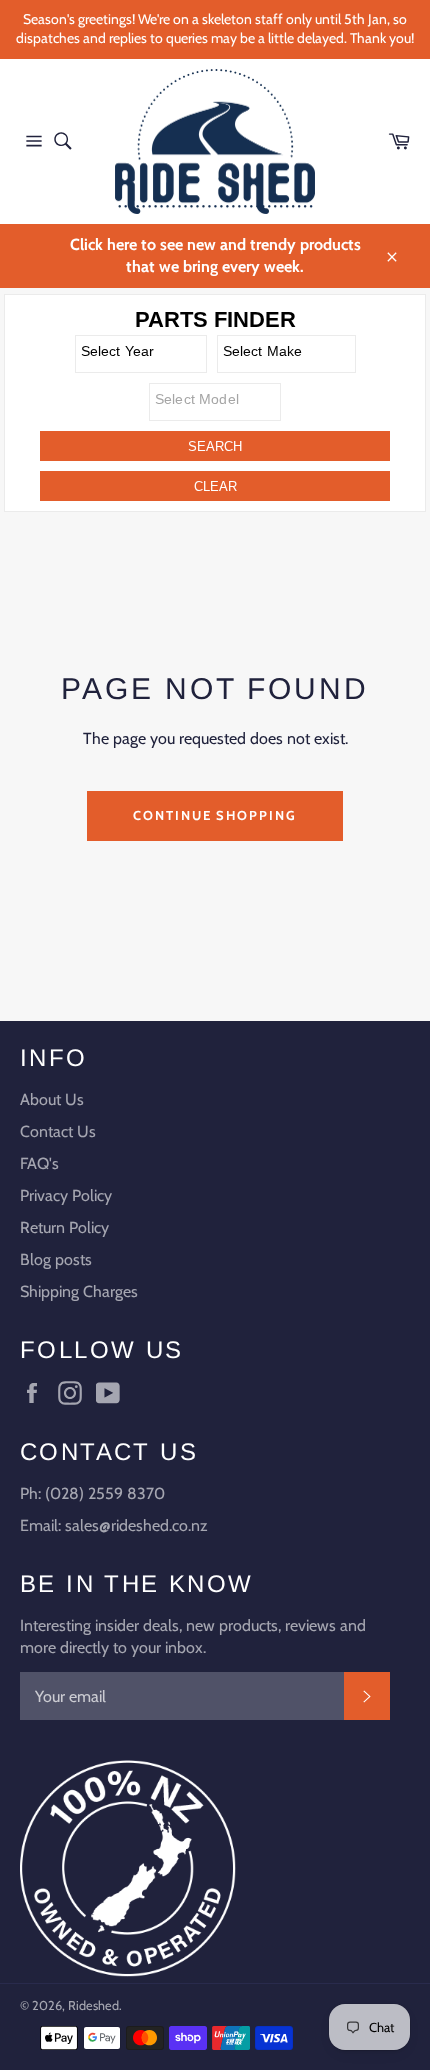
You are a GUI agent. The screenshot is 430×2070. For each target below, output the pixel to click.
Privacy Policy (66, 1195)
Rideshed (93, 2005)
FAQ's (39, 1163)
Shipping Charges (79, 1291)
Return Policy (64, 1227)
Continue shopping (215, 815)
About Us (52, 1099)
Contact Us (58, 1131)
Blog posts (56, 1259)
